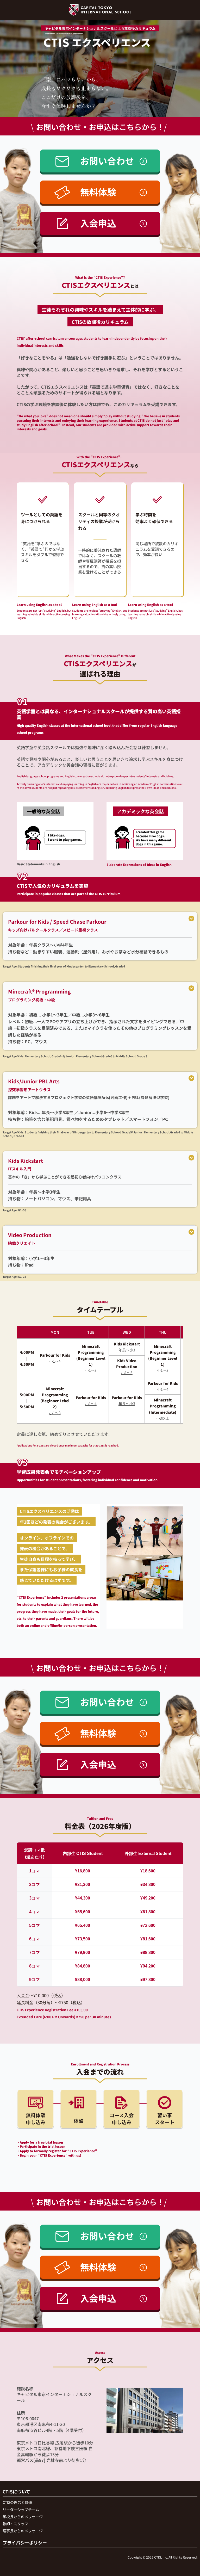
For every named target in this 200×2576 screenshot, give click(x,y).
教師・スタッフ (15, 2524)
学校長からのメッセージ (23, 2517)
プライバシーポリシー (25, 2543)
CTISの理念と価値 (17, 2502)
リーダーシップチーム (21, 2510)
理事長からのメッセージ (23, 2531)
